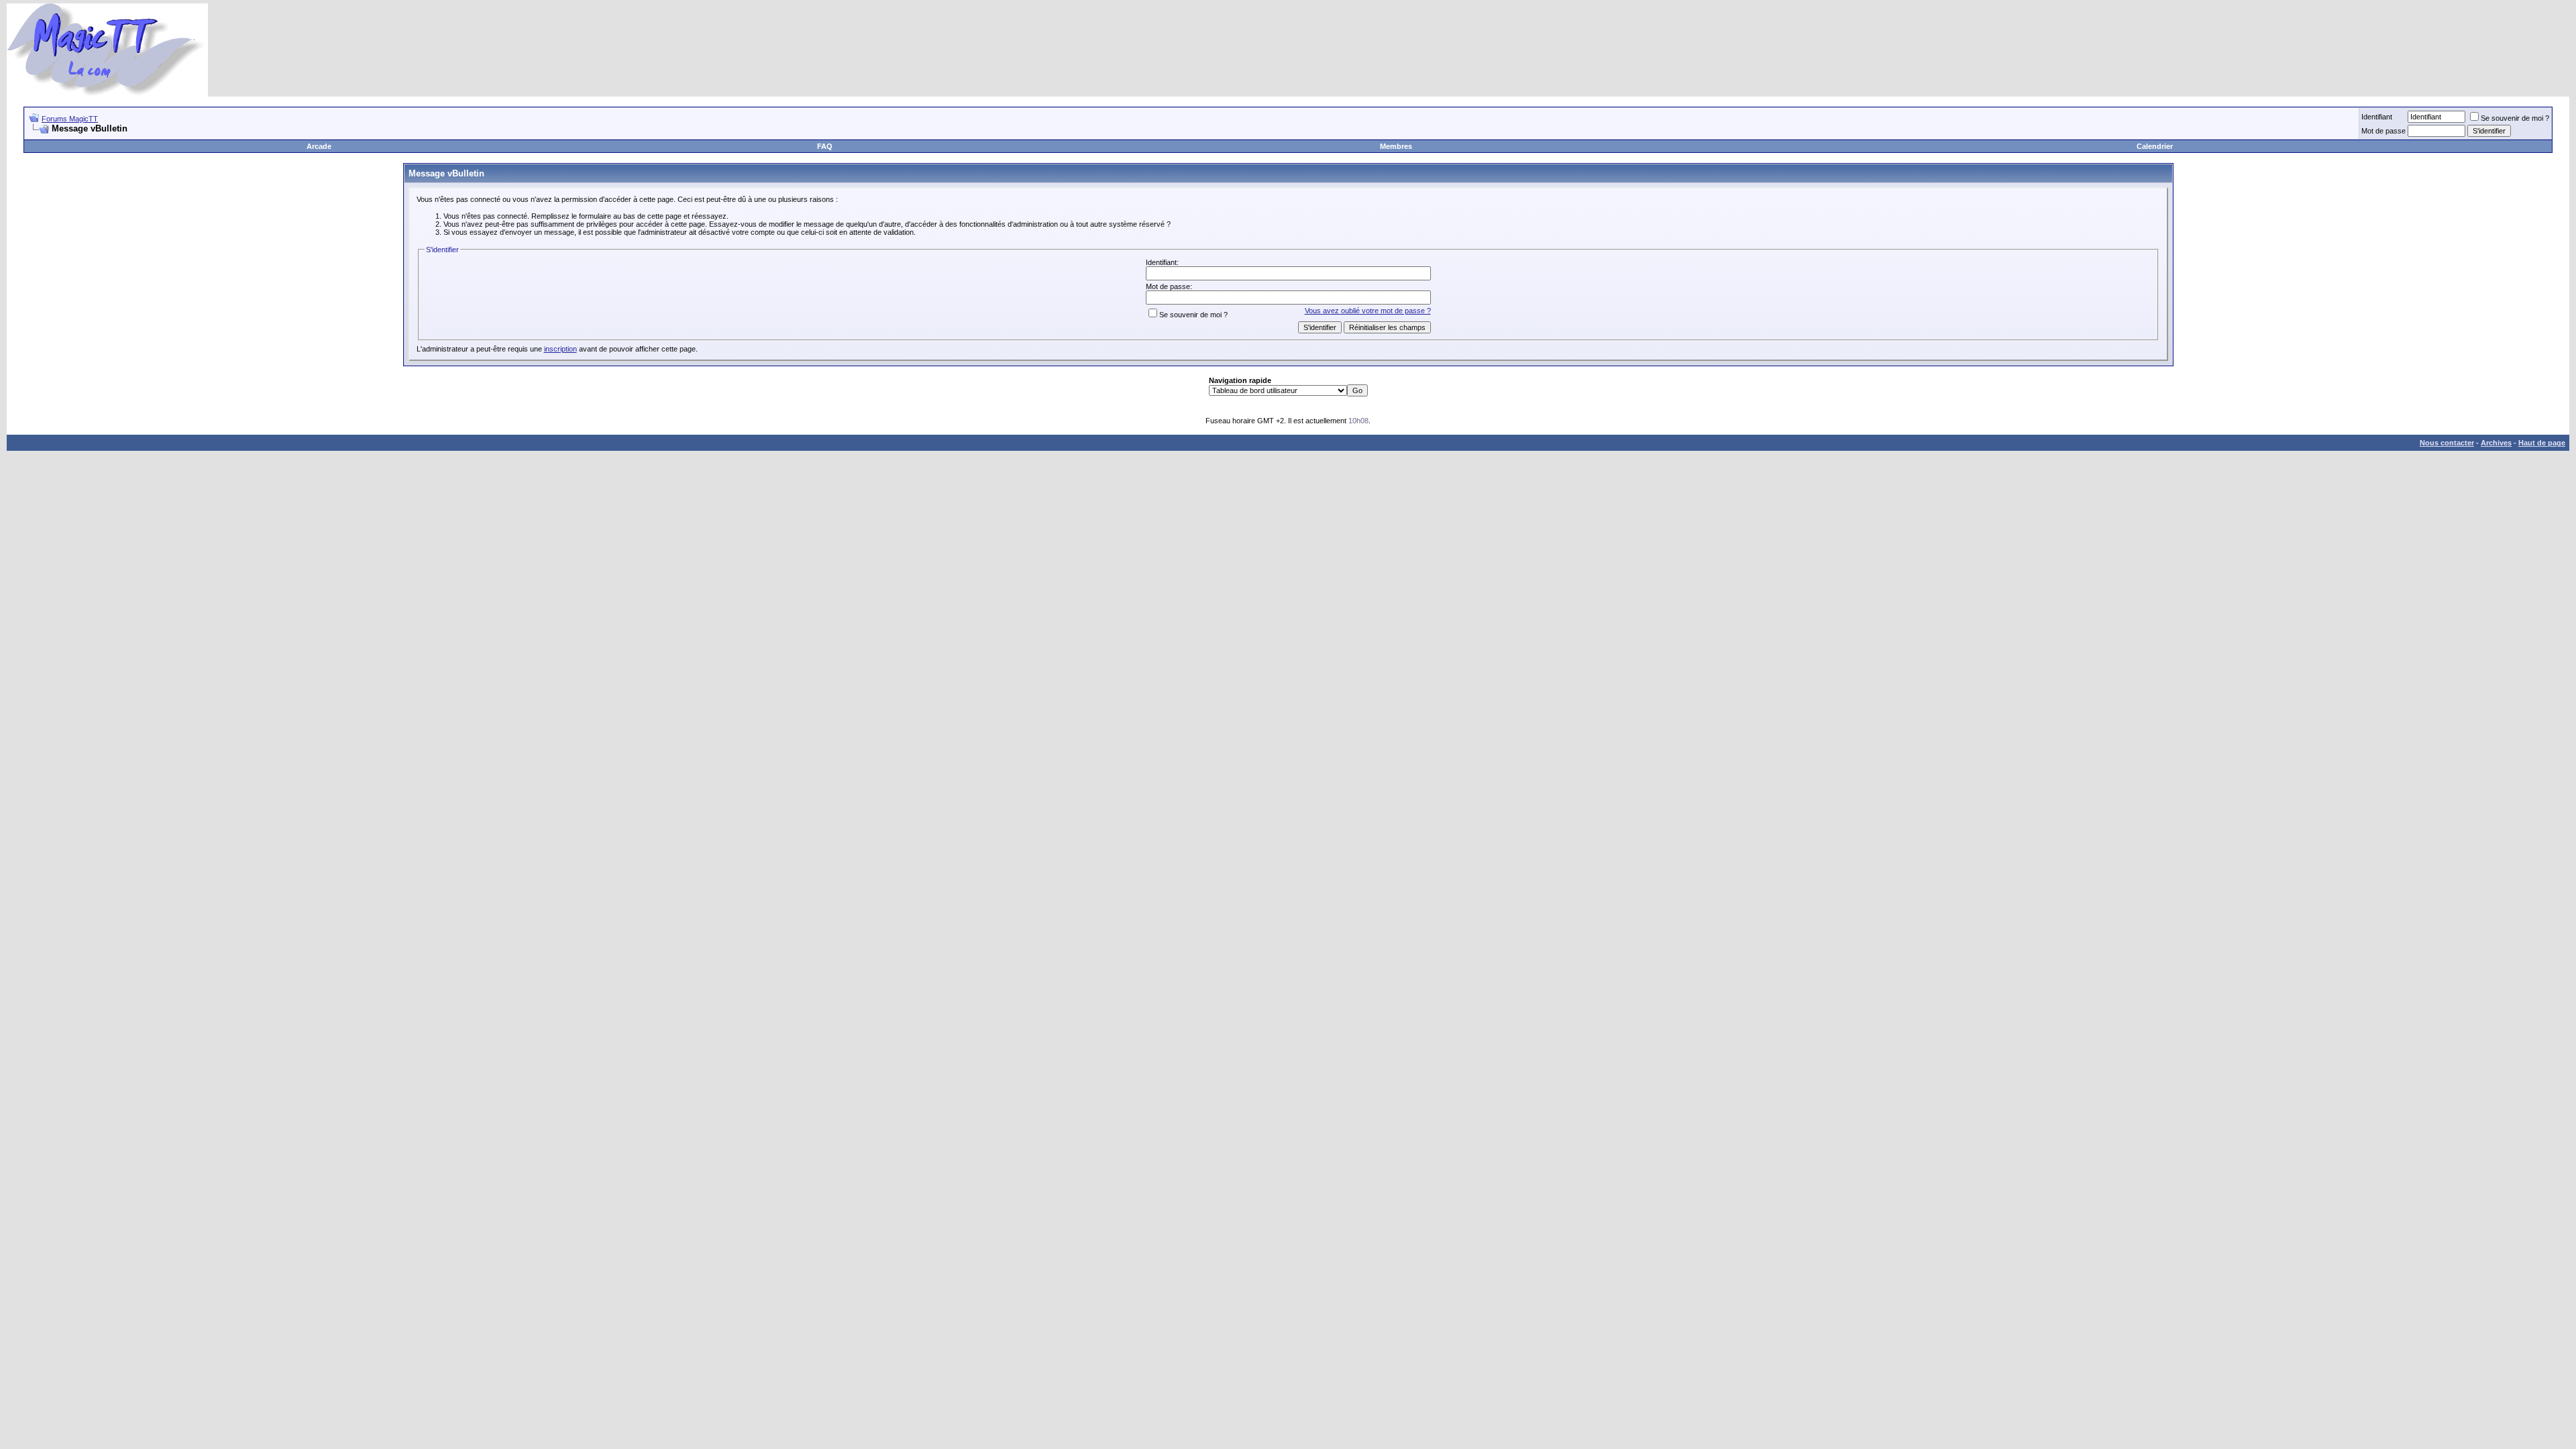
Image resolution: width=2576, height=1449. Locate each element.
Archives (2496, 443)
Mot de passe (2383, 131)
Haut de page (2542, 443)
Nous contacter (2447, 443)
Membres (1396, 146)
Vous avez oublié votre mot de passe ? (1368, 311)
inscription (560, 349)
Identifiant (2377, 117)
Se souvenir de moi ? (2515, 118)
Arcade (319, 146)
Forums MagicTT (70, 119)
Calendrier (2155, 146)
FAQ (825, 146)
